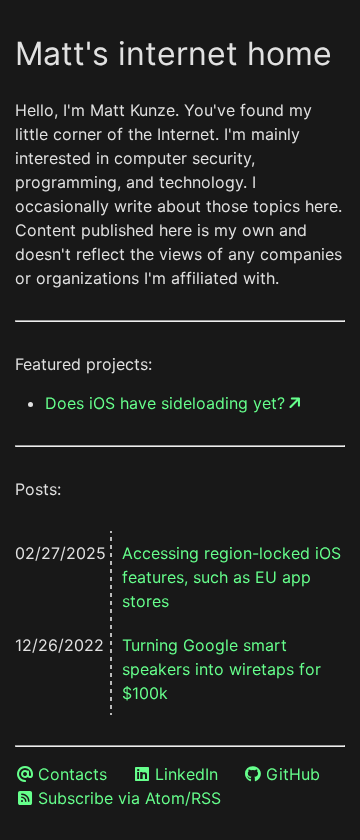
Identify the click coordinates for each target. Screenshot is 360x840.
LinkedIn (186, 774)
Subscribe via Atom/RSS (129, 798)
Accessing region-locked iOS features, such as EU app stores (231, 577)
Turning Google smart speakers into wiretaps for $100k (221, 669)
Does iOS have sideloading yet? (165, 403)
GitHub (293, 774)
